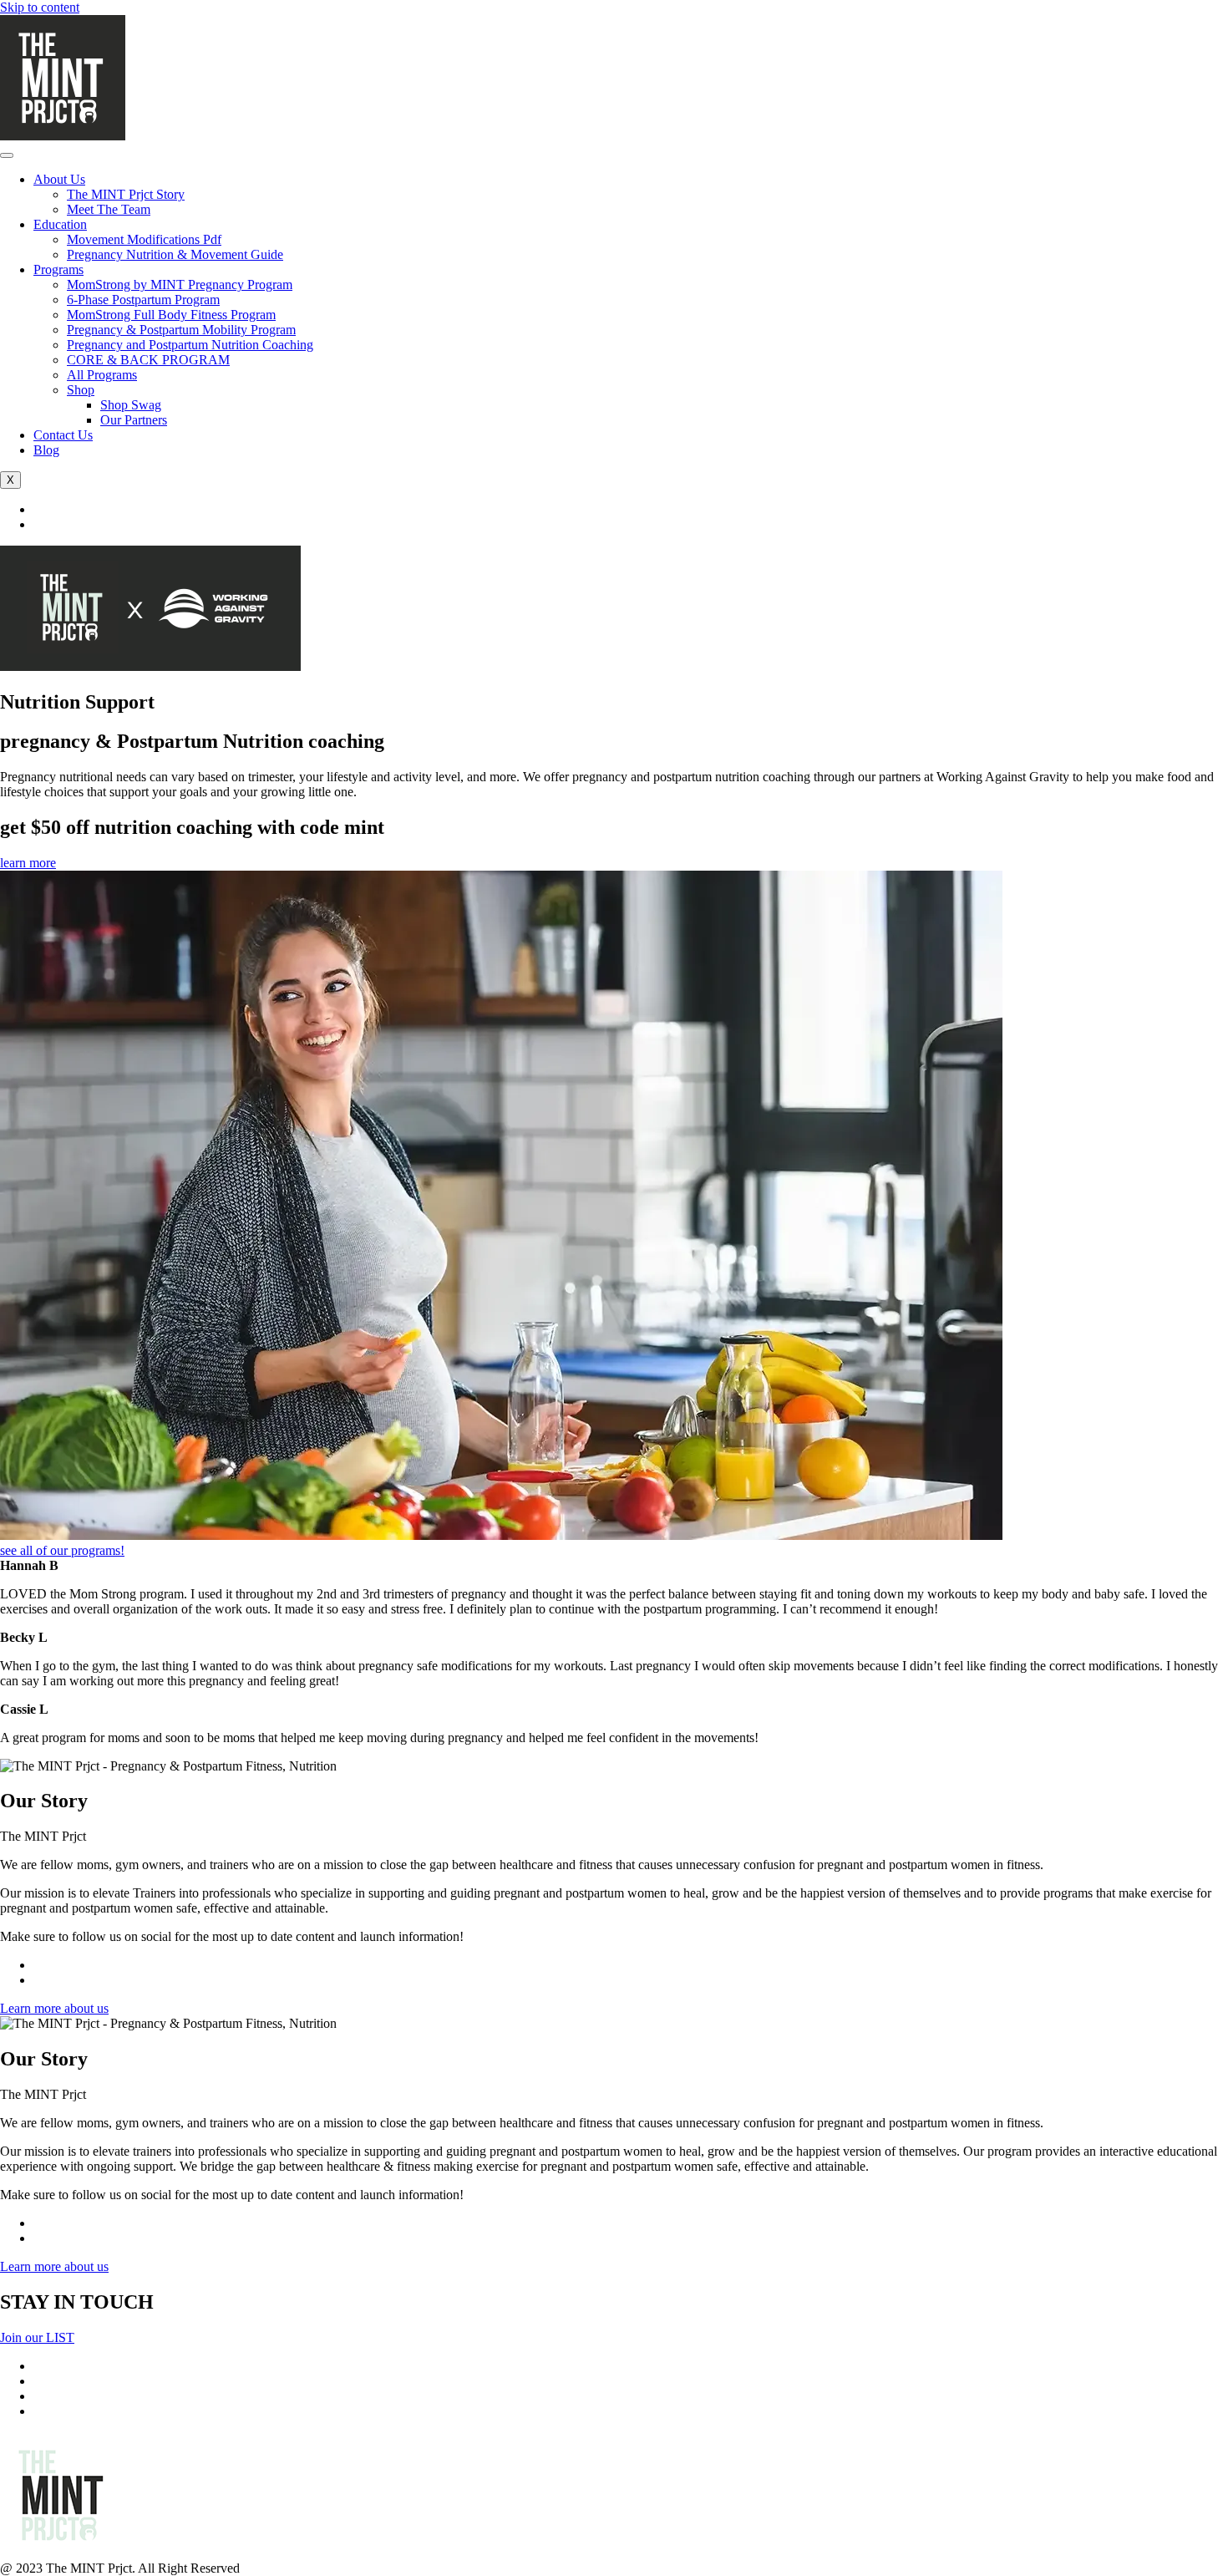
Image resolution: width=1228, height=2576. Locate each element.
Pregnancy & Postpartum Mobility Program (181, 330)
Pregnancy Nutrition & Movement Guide (175, 254)
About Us (59, 179)
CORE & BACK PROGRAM (148, 360)
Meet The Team (109, 209)
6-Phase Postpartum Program (143, 300)
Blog (46, 450)
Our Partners (134, 420)
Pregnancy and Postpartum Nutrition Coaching (190, 345)
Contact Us (63, 435)
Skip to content (40, 7)
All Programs (102, 375)
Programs (58, 269)
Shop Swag (131, 405)
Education (60, 224)
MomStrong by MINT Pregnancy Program (180, 285)
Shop (81, 390)
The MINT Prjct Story (126, 194)
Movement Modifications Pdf (144, 239)
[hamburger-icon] (7, 155)
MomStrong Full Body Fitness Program (171, 315)
